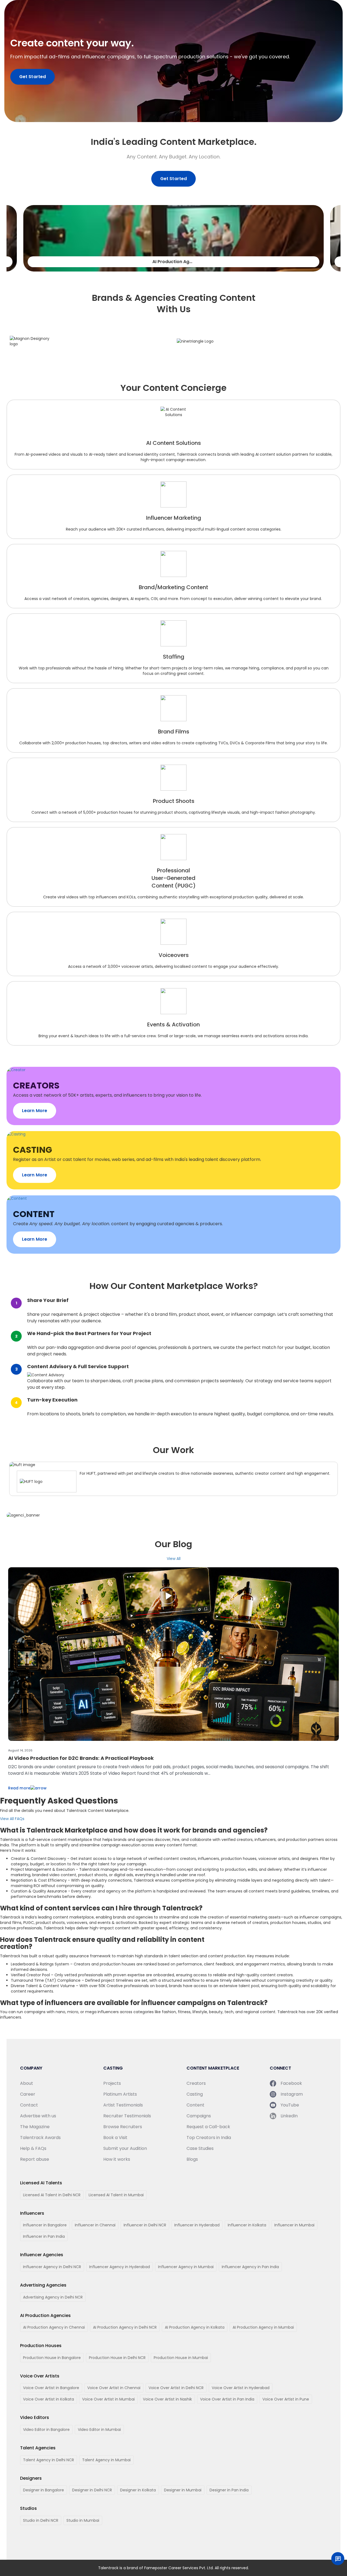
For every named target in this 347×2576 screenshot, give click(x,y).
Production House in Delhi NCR (117, 2358)
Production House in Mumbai (181, 2358)
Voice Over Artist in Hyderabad (241, 2388)
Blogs (192, 2159)
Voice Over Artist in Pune (286, 2399)
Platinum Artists (120, 2094)
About (27, 2083)
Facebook (291, 2083)
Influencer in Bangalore (45, 2225)
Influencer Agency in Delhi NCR (52, 2267)
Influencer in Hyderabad (197, 2225)
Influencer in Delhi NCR (145, 2225)
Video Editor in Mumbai (99, 2430)
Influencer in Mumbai (294, 2225)
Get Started (33, 77)
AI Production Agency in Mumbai (263, 2327)
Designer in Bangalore (44, 2490)
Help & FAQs (33, 2148)
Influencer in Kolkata (247, 2225)
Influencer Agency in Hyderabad (120, 2267)
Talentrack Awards (40, 2138)
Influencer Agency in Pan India (250, 2267)
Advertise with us (38, 2116)
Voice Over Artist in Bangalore (51, 2388)
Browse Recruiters (123, 2127)
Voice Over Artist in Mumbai (108, 2399)
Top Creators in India (209, 2138)
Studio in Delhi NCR (41, 2520)
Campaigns (199, 2116)
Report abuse (35, 2159)
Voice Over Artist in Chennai (114, 2388)
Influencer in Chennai (95, 2225)
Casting (195, 2094)
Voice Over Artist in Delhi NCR (176, 2388)
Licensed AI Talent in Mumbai (116, 2195)
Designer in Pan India (229, 2490)
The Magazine (35, 2127)
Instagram (292, 2094)
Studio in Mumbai (83, 2520)
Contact (29, 2105)
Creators (196, 2083)
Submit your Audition (125, 2148)
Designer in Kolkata (138, 2490)
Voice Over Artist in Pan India (227, 2399)
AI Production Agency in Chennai (54, 2327)
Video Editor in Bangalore (46, 2430)
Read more (19, 1788)
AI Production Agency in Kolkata (195, 2327)
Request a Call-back (208, 2127)
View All (174, 1559)
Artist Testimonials (123, 2105)
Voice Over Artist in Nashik (167, 2399)
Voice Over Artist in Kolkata (49, 2399)
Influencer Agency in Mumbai (186, 2267)
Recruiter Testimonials (127, 2116)
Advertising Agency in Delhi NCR (53, 2297)
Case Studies (200, 2148)
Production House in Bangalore (52, 2358)
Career (28, 2094)
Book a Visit (115, 2138)
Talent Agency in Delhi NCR (49, 2460)
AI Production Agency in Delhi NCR (125, 2327)
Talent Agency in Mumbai (106, 2460)
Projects (112, 2083)
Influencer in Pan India (44, 2236)
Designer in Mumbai (183, 2490)
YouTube (290, 2105)
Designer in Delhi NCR (92, 2490)
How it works (117, 2159)
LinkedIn (289, 2116)
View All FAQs (12, 1819)
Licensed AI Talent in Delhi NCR (52, 2195)
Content (195, 2105)
